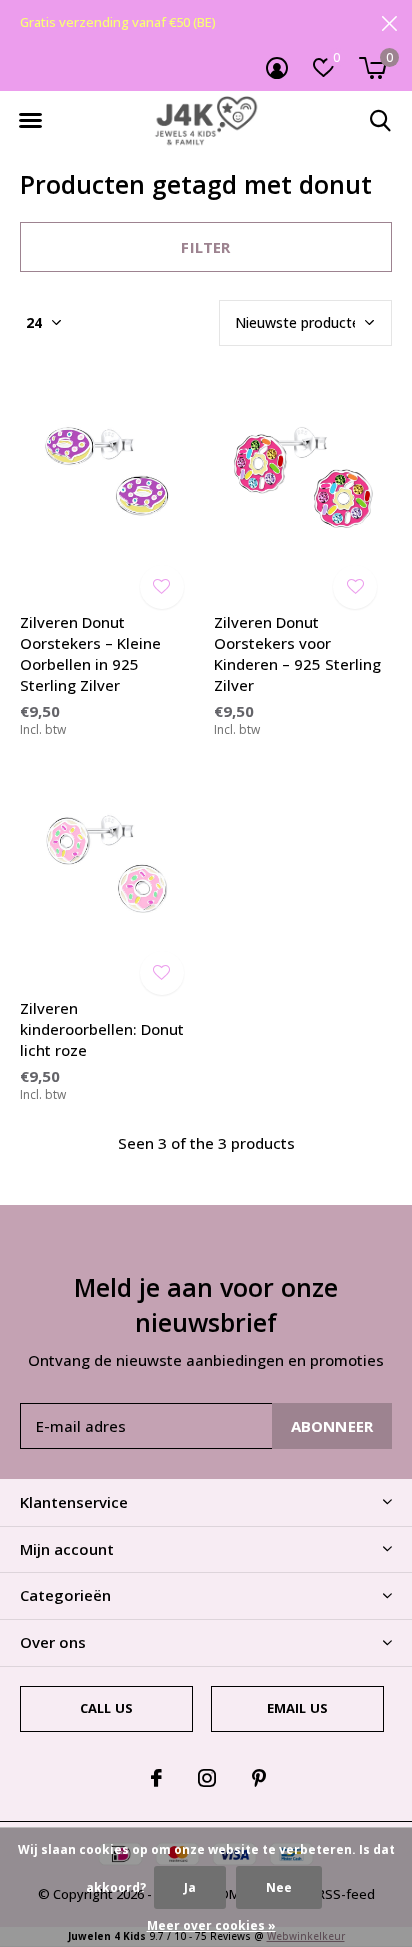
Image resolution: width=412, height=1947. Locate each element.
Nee (279, 1887)
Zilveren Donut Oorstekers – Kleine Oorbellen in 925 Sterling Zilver (90, 653)
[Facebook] (156, 1778)
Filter (205, 247)
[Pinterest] (259, 1778)
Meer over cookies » (211, 1925)
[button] (30, 121)
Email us (297, 1708)
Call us (106, 1708)
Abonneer (332, 1426)
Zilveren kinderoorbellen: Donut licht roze (102, 1029)
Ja (190, 1887)
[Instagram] (207, 1778)
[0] (372, 68)
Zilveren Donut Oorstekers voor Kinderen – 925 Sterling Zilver (297, 653)
